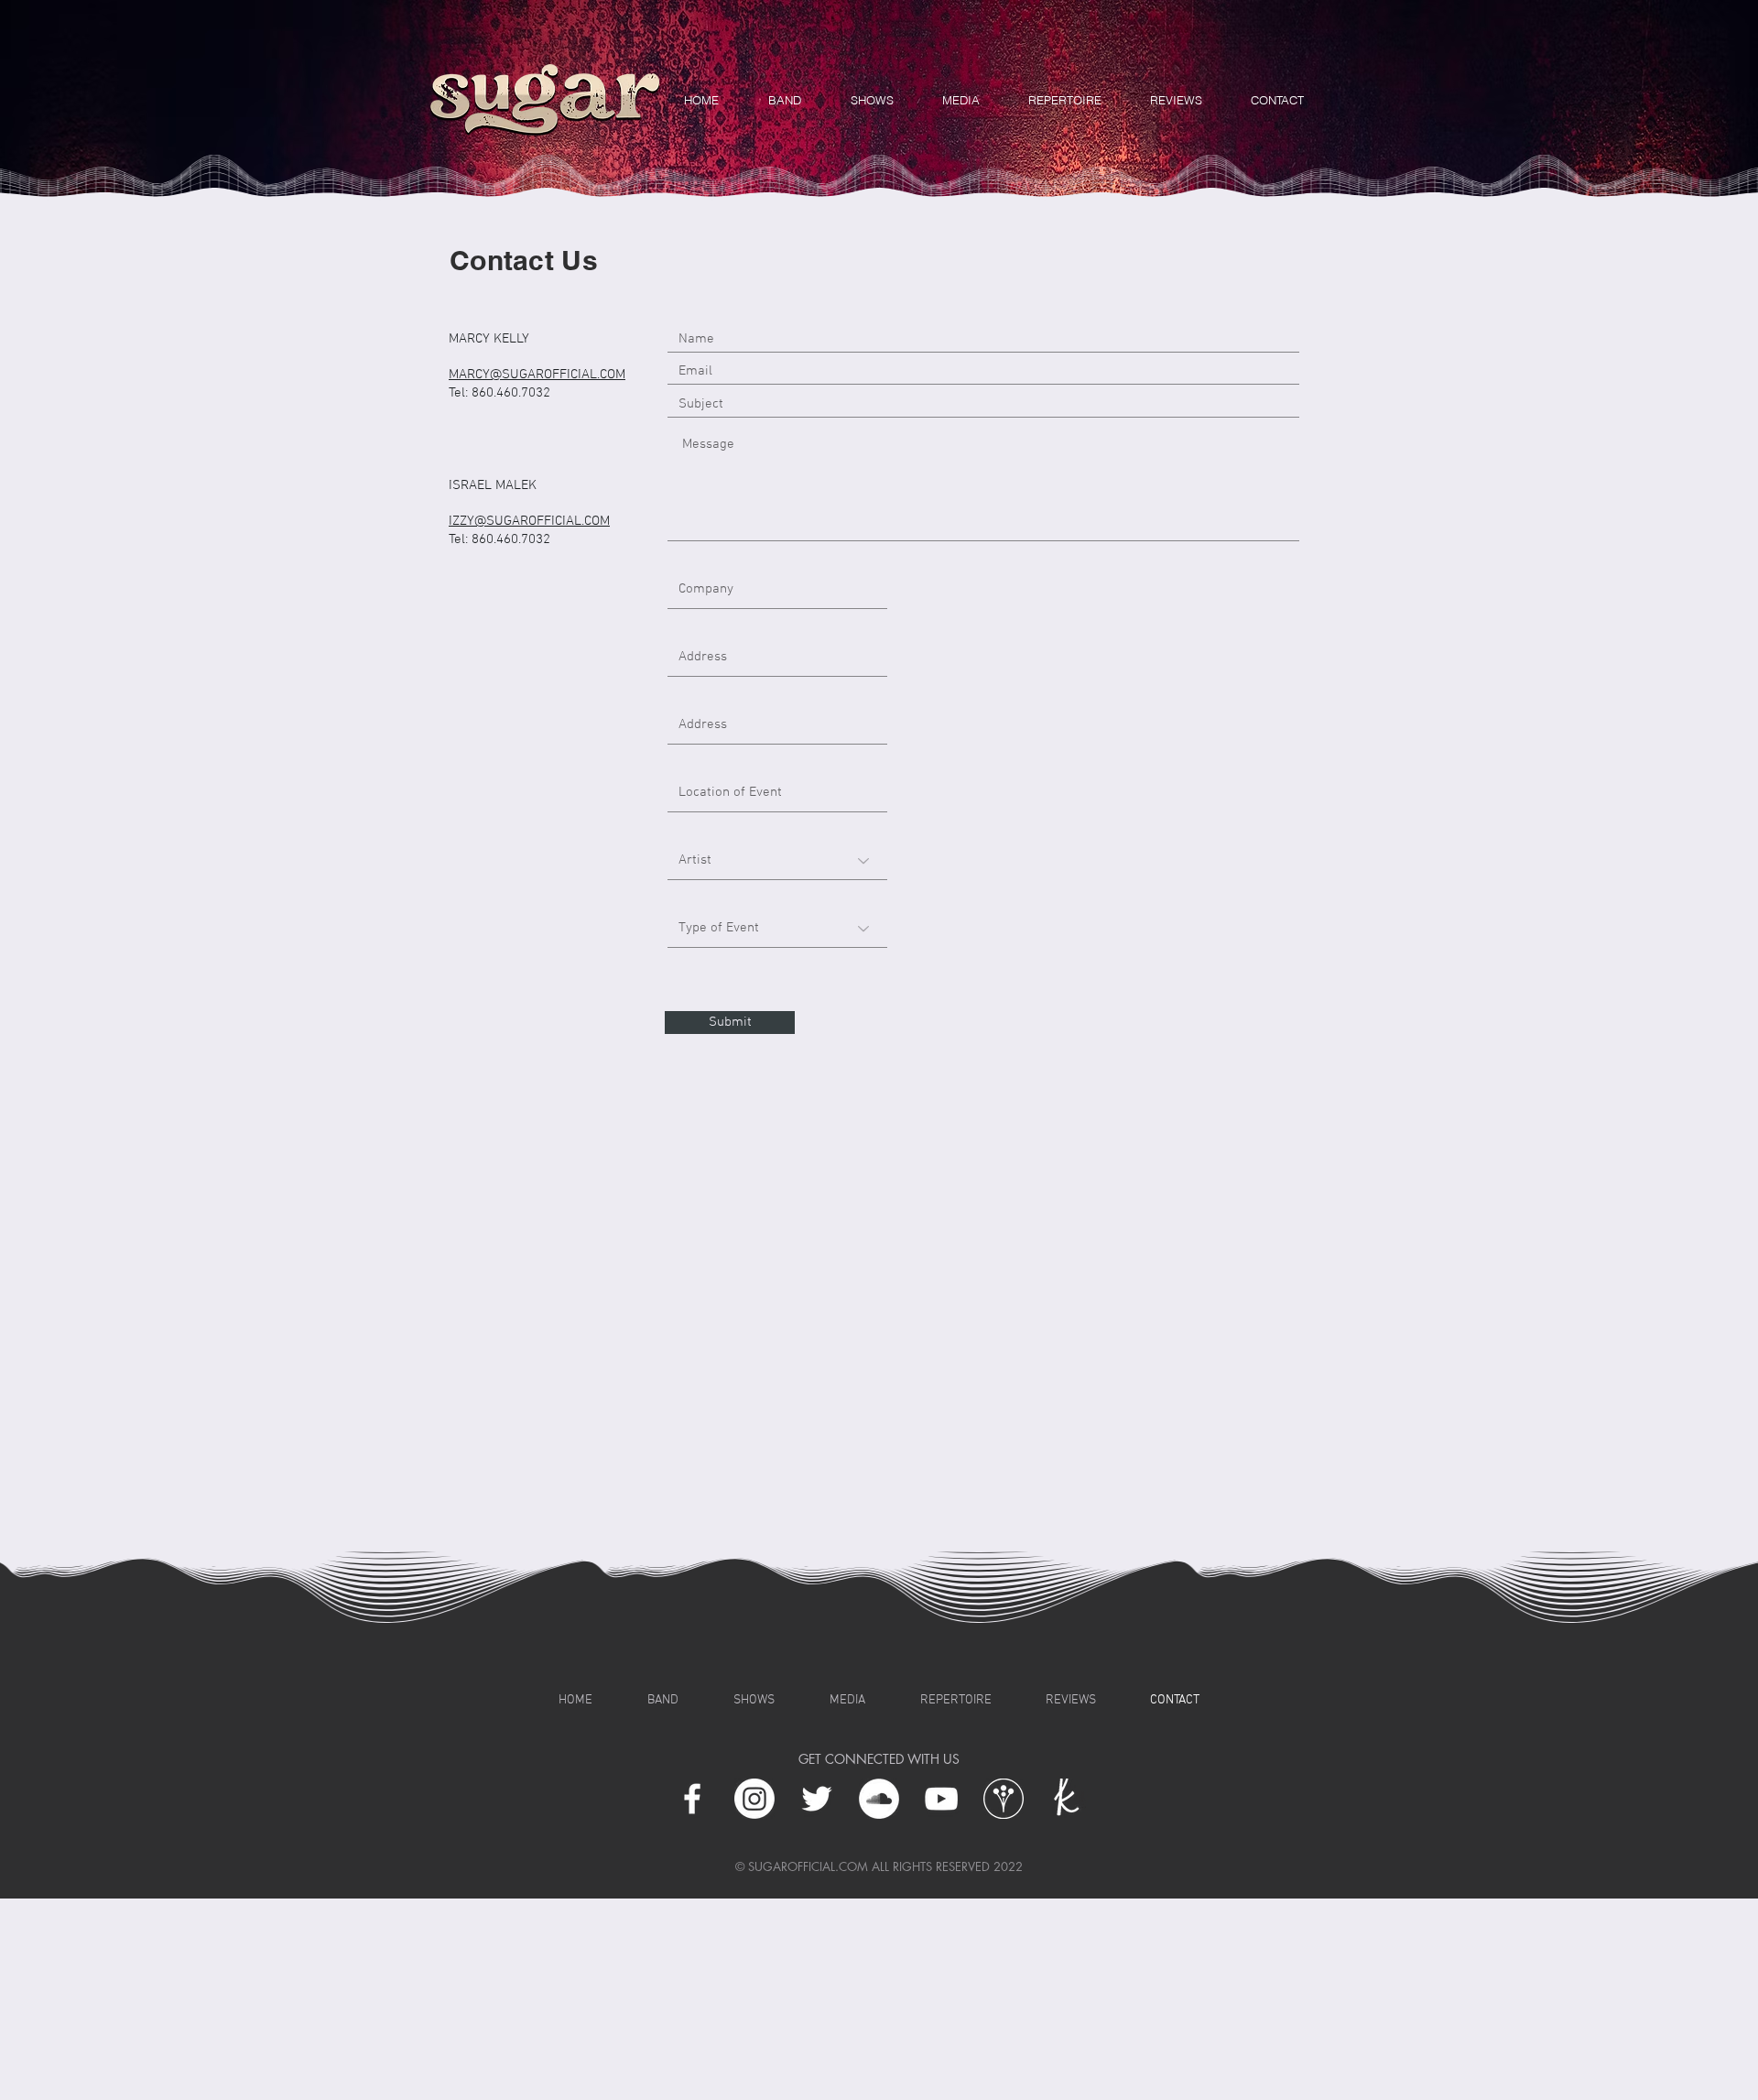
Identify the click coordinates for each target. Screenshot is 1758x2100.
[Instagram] (754, 1799)
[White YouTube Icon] (941, 1799)
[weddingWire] (1004, 1799)
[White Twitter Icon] (817, 1799)
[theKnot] (1066, 1799)
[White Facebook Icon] (692, 1799)
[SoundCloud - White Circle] (879, 1799)
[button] (1176, 100)
